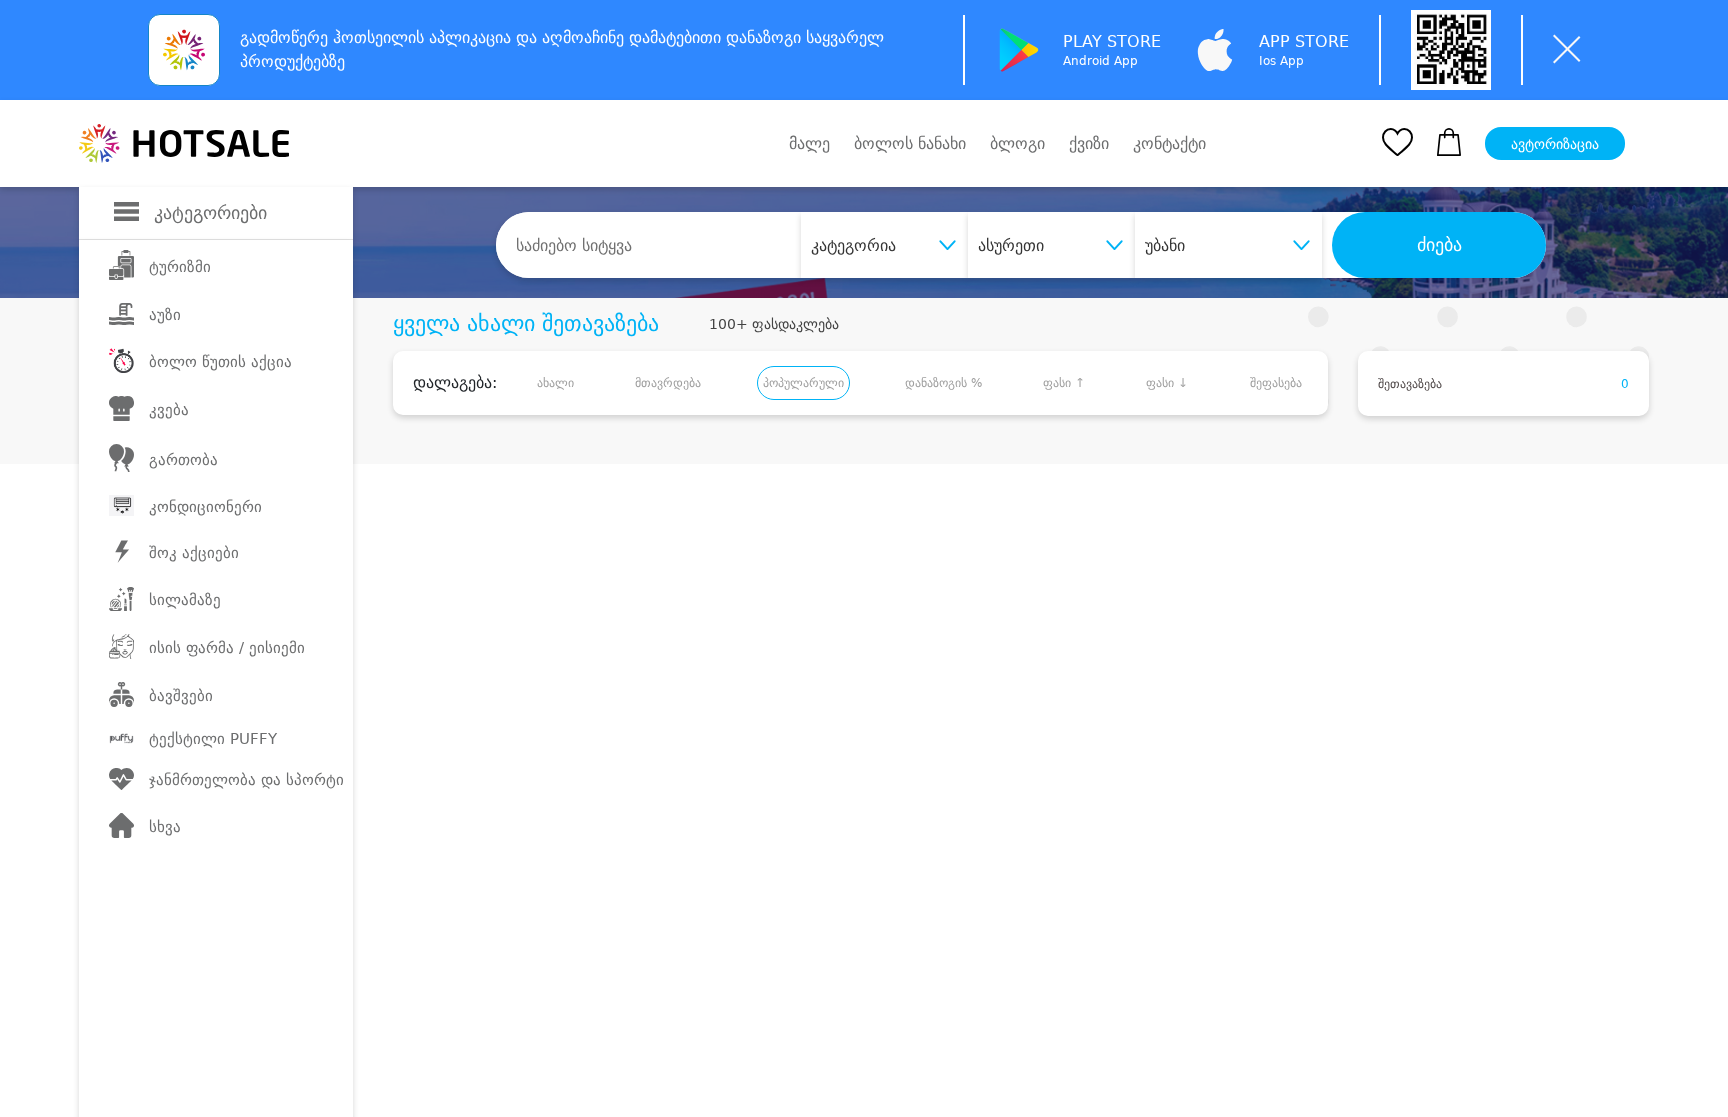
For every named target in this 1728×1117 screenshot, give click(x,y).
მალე (809, 143)
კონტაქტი (1169, 144)
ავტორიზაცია (1555, 144)
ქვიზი (1089, 143)
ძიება (1439, 245)
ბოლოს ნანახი (910, 143)
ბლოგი (1017, 143)
